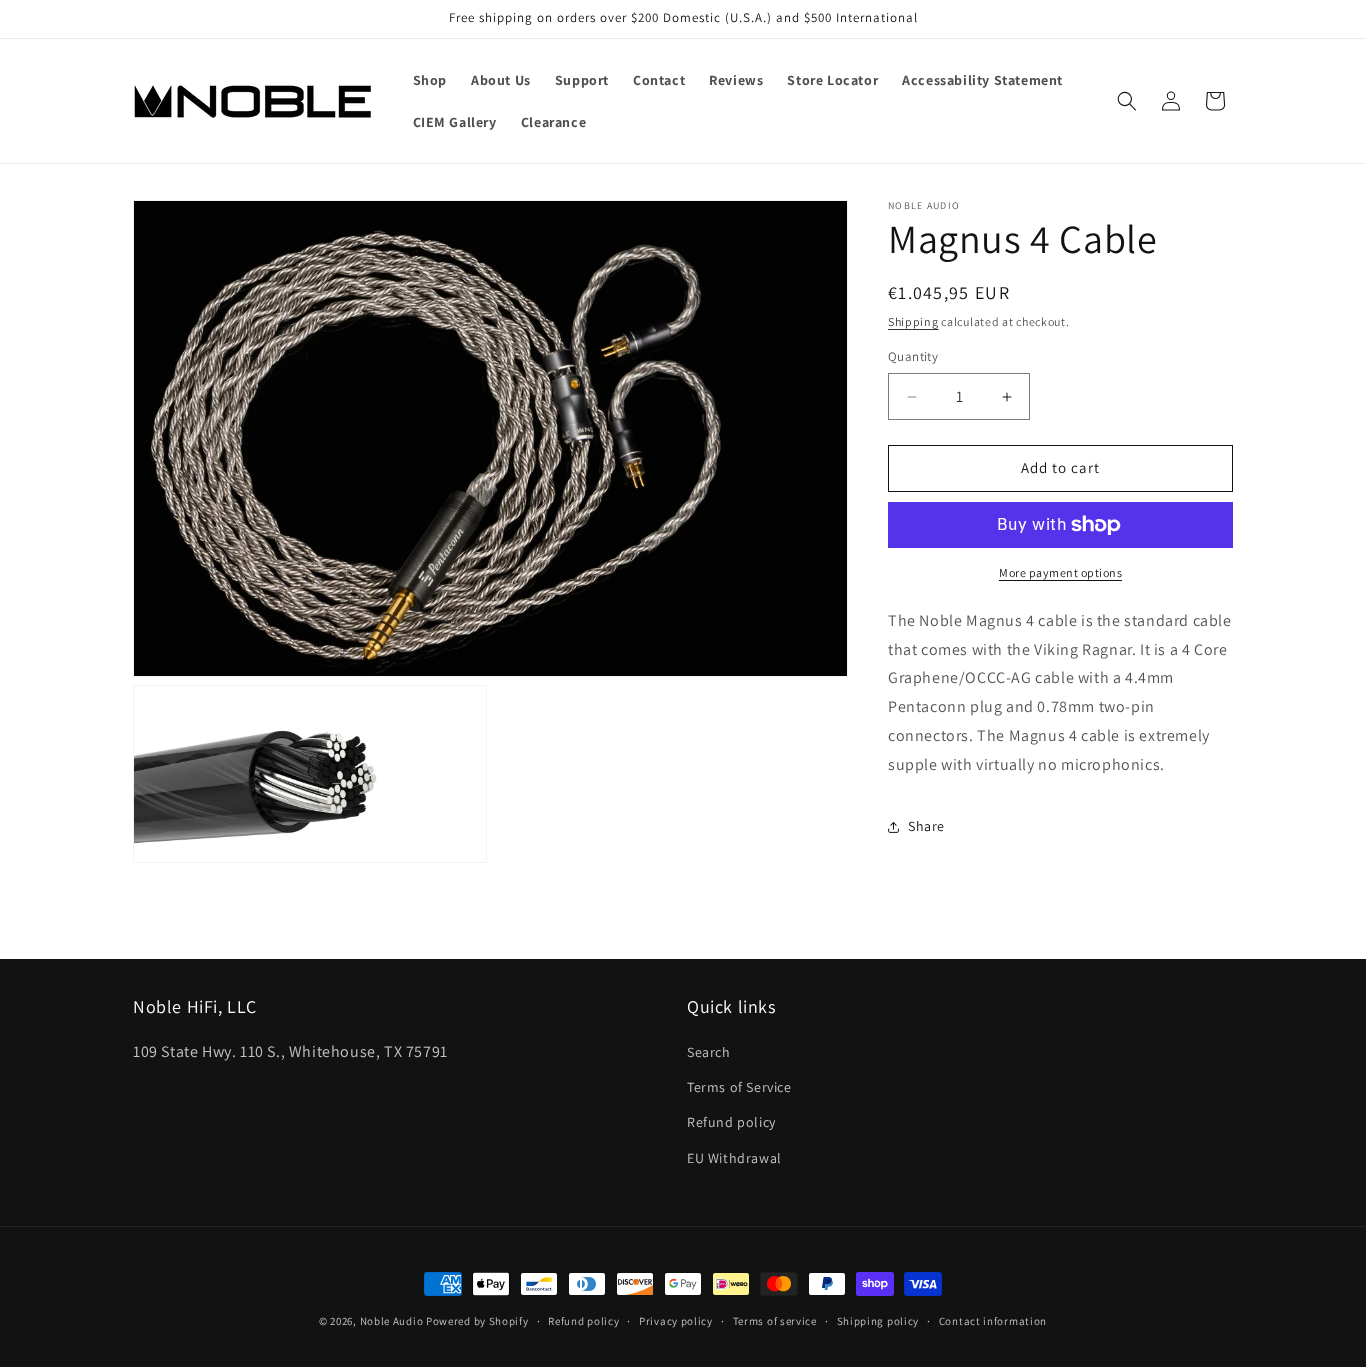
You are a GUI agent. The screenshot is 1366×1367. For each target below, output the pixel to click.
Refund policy (731, 1122)
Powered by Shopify (477, 1321)
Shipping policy (878, 1321)
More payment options (1060, 572)
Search (709, 1052)
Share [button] (926, 826)
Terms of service (775, 1321)
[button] (1127, 101)
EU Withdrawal (734, 1158)
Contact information (993, 1321)
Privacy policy (676, 1321)
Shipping (913, 321)
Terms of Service (739, 1087)
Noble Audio (392, 1321)
